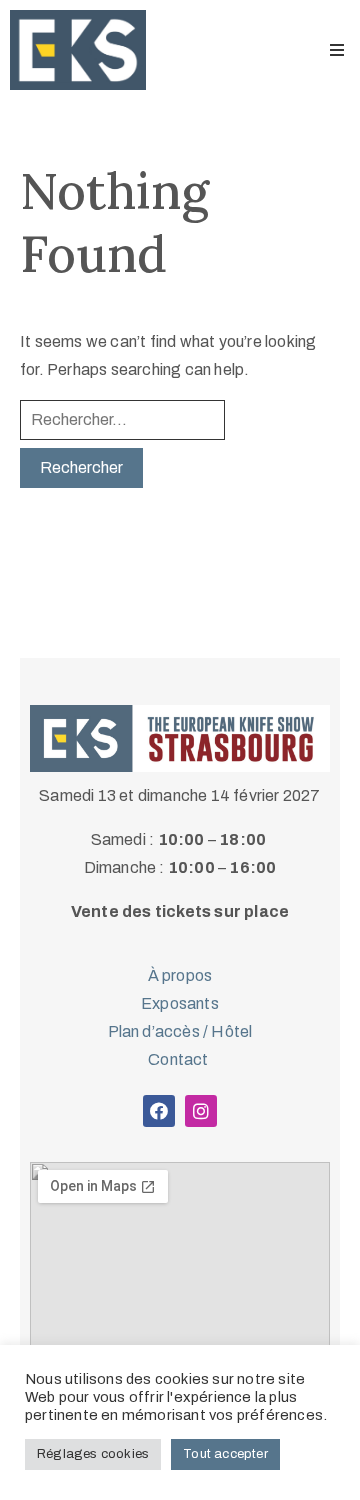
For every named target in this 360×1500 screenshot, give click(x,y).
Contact (180, 1059)
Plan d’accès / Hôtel (180, 1031)
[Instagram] (201, 1111)
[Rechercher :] (122, 420)
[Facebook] (159, 1111)
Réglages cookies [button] (93, 1454)
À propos (180, 975)
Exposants (180, 1003)
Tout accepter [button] (225, 1454)
